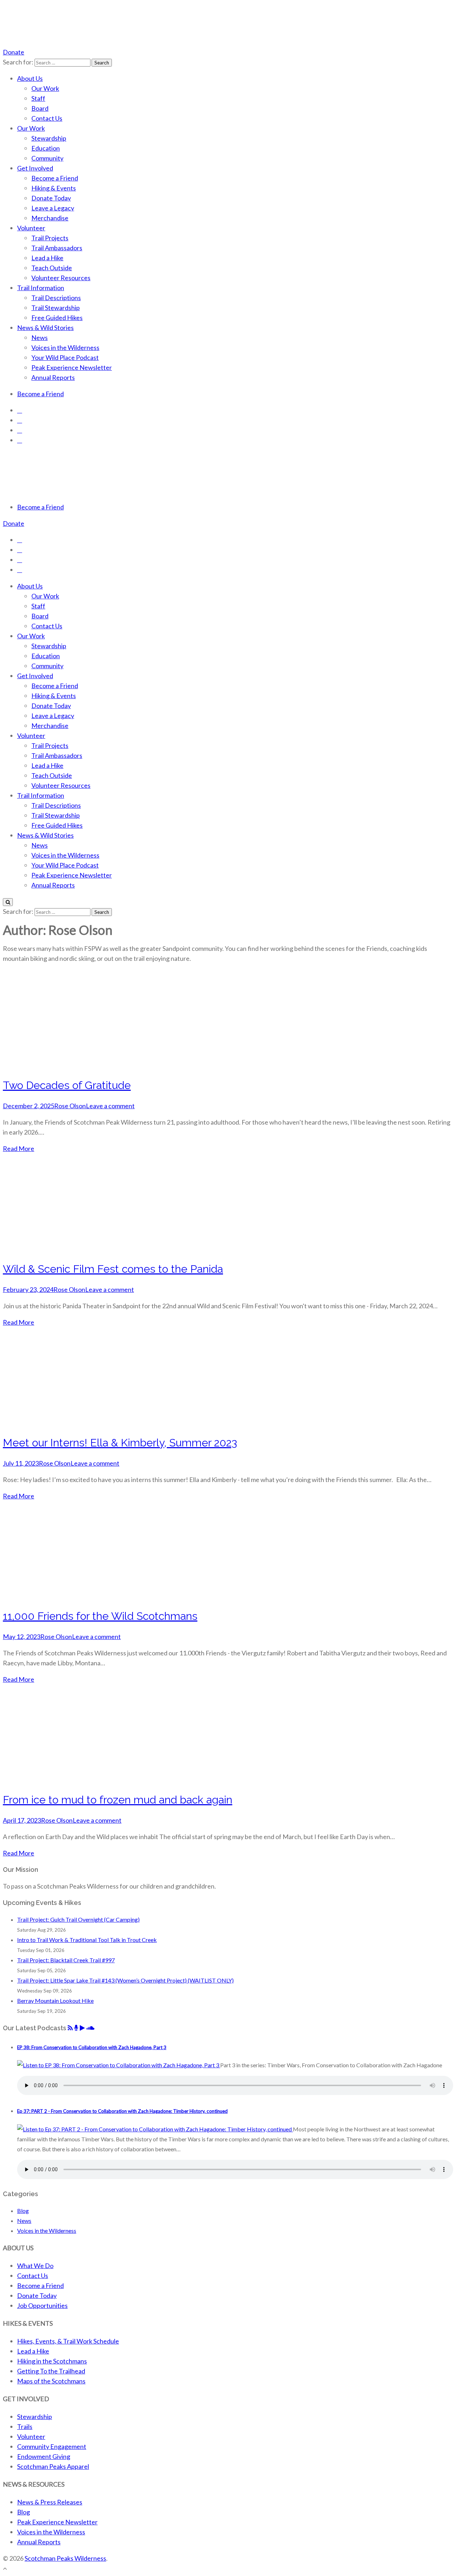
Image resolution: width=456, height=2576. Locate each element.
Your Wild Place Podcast (65, 357)
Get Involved (35, 168)
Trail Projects (50, 238)
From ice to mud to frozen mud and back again (118, 1800)
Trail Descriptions (56, 298)
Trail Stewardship (56, 308)
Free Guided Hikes (57, 318)
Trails (25, 2426)
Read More (19, 1148)
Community (47, 158)
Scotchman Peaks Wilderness (65, 2558)
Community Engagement (52, 2446)
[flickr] (20, 440)
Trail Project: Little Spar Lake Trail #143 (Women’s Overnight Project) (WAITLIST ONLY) (125, 1980)
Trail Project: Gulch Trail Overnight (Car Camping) (78, 1919)
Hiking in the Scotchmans (52, 2361)
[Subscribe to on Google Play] (82, 2028)
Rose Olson (70, 1106)
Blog (23, 2211)
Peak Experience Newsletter (72, 367)
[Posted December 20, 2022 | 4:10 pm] (119, 2065)
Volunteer (31, 228)
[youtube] (20, 430)
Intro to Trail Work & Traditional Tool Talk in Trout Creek (87, 1940)
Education (46, 148)
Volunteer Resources (61, 278)
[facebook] (20, 410)
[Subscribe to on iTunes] (76, 2028)
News (40, 337)
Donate (14, 52)
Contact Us (47, 118)
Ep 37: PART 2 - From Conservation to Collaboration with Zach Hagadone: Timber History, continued (122, 2111)
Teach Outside (52, 268)
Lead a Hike (47, 258)
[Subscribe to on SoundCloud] (90, 2028)
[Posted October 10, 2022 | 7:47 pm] (155, 2129)
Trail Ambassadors (57, 248)
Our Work (45, 88)
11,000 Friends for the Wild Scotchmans (100, 1616)
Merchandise (50, 218)
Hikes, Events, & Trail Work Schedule (68, 2341)
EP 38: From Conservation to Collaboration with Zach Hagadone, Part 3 (92, 2047)
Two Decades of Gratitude (67, 1085)
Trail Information (41, 288)
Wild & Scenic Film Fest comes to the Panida (113, 1269)
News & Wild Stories (45, 328)
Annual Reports (53, 377)
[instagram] (20, 420)
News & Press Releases (50, 2502)
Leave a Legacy (53, 208)
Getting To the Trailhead (51, 2371)
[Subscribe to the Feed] (70, 2028)
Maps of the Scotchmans (51, 2381)
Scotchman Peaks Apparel (53, 2466)
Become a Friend (55, 178)
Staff (38, 98)
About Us (30, 78)
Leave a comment (110, 1106)
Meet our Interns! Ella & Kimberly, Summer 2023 (120, 1443)
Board (40, 108)
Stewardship (49, 138)
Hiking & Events (54, 188)
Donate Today (51, 198)
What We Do (35, 2266)
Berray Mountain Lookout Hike (55, 2001)
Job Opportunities (42, 2305)
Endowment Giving (44, 2456)
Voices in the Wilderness (65, 347)
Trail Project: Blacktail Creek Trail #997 (66, 1960)
